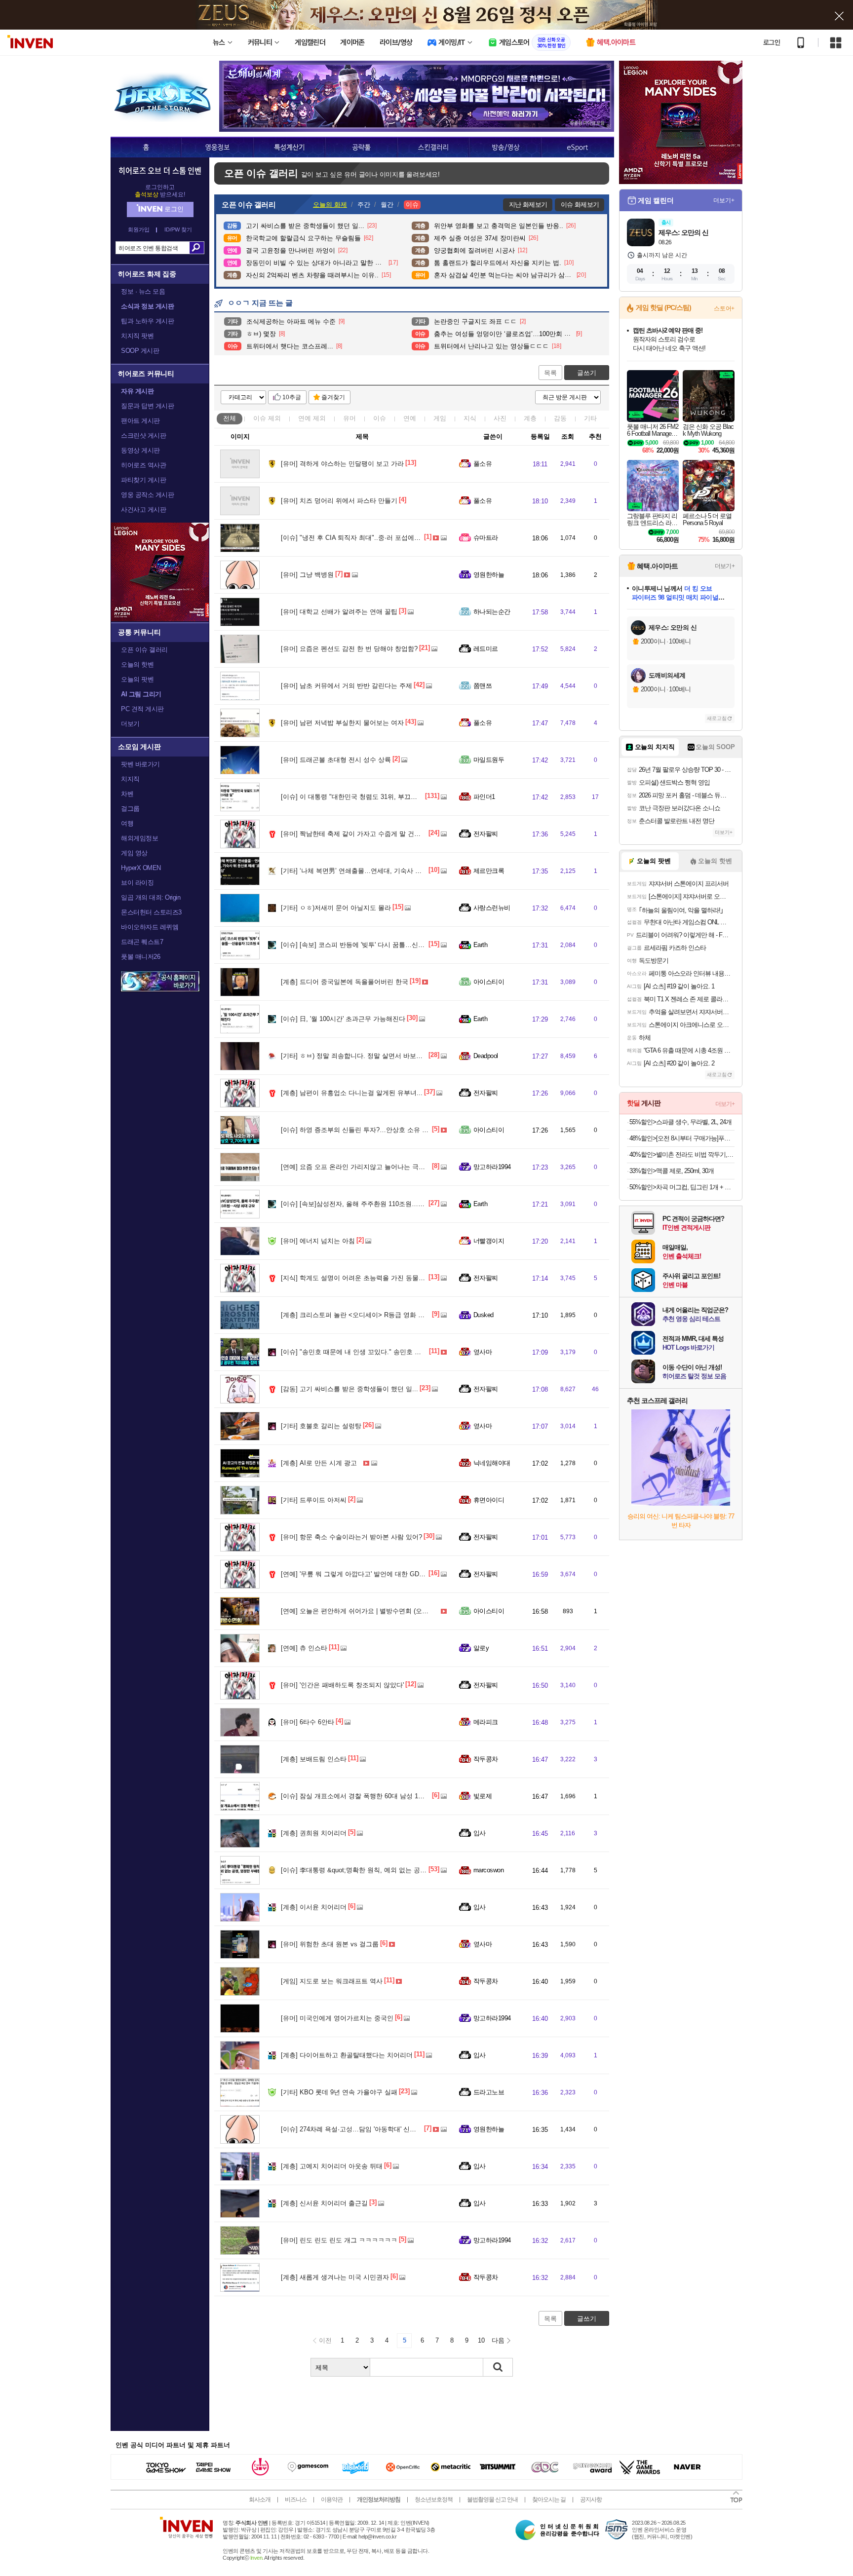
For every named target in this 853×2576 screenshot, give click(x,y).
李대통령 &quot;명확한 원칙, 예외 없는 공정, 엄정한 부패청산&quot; (388, 1870)
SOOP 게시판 (140, 351)
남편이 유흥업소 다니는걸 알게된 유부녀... (352, 1093)
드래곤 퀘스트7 (142, 942)
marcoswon (488, 1870)
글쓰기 (587, 373)
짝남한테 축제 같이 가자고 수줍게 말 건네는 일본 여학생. (373, 834)
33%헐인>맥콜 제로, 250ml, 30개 (672, 1171)
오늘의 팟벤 (137, 679)
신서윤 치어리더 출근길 (324, 2203)
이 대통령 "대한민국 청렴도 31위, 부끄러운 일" (358, 797)
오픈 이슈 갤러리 (144, 650)
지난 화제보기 (528, 205)
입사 (480, 1833)
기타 (590, 418)
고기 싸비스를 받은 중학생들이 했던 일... (349, 1389)
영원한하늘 (489, 575)
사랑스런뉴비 (492, 908)
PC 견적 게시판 (142, 709)
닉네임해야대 (492, 1463)
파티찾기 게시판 (143, 480)
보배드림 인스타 (314, 1759)
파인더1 (484, 797)
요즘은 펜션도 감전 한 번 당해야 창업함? (349, 649)
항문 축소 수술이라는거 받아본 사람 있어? (351, 1537)
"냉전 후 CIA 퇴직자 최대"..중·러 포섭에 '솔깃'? (358, 538)
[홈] (146, 147)
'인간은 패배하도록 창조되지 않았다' (342, 1685)
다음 (498, 2340)
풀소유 (483, 464)
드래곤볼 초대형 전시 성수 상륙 (336, 760)
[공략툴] (361, 147)
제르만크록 (489, 871)
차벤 (127, 794)
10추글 (292, 397)
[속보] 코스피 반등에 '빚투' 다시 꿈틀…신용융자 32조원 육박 (377, 945)
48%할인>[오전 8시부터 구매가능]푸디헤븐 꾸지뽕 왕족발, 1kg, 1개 (682, 1138)
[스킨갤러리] (433, 147)
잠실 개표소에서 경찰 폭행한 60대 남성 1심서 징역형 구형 (374, 1796)
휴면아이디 (489, 1500)
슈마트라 (486, 538)
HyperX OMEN (141, 868)
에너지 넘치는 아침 (318, 1241)
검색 (197, 248)
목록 (550, 373)
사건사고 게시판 (143, 510)
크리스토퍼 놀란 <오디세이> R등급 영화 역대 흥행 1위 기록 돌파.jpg (389, 1315)
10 (481, 2340)
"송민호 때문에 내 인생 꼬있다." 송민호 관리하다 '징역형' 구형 (380, 1352)
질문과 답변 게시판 (147, 406)
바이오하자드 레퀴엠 (150, 927)
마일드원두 (489, 760)
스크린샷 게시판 (143, 436)
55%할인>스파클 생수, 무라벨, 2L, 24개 (680, 1122)
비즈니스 (296, 2500)
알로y (481, 1648)
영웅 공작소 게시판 (147, 495)
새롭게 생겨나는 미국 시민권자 (335, 2277)
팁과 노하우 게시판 (147, 321)
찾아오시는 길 (549, 2500)
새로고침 (717, 718)
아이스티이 (489, 982)
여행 (127, 823)
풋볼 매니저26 (140, 957)
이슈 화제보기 (580, 205)
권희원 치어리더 (314, 1833)
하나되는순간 (492, 612)
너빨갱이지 (489, 1241)
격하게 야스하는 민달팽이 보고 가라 (342, 464)
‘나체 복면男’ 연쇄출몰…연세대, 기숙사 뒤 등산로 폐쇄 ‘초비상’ (381, 871)
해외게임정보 (139, 838)
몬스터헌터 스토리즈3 (151, 912)
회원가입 (139, 230)
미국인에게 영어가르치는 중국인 (337, 2018)
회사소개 (260, 2500)
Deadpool (486, 1056)
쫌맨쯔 (483, 686)
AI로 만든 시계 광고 (319, 1463)
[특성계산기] (289, 147)
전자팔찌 (486, 834)
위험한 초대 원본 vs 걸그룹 (330, 1944)
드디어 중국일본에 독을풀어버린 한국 (345, 982)
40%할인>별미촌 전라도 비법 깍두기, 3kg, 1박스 (682, 1155)
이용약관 (332, 2500)
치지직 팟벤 (137, 336)
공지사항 (591, 2500)
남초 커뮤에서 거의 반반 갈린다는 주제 (347, 686)
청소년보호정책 (434, 2500)
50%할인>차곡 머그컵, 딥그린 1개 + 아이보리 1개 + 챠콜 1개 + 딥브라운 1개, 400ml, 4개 (682, 1187)
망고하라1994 (492, 1167)
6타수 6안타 (308, 1722)
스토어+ (724, 308)
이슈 (267, 418)
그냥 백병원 (307, 575)
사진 (500, 418)
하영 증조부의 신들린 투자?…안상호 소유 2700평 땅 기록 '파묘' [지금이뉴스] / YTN (410, 1130)
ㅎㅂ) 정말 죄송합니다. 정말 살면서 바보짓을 (355, 1056)
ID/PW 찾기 (178, 230)
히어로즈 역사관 (143, 465)
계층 (530, 418)
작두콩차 (486, 1759)
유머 (349, 418)
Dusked (484, 1315)
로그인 (772, 42)
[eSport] (578, 147)
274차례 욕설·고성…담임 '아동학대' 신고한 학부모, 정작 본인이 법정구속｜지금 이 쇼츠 (416, 2129)
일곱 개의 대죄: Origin (151, 897)
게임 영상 (134, 853)
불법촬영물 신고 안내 (492, 2500)
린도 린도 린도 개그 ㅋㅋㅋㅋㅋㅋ (339, 2240)
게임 (440, 418)
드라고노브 (489, 2092)
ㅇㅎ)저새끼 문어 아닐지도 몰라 (336, 908)
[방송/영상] (505, 147)
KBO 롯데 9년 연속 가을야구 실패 (339, 2092)
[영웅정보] (217, 147)
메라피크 (486, 1722)
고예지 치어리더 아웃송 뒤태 (332, 2166)
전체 (230, 418)
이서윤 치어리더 (314, 1907)
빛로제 (483, 1796)
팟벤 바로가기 (140, 764)
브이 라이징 (137, 883)
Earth (480, 945)
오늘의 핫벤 (137, 664)
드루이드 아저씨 (314, 1500)
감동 (560, 418)
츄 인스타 (304, 1648)
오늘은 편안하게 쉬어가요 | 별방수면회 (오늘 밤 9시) (366, 1611)
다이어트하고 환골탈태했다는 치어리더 (347, 2055)
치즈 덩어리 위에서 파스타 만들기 (339, 501)
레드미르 (486, 649)
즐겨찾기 (333, 397)
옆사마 (483, 1352)
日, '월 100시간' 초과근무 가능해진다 (343, 1019)
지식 (470, 418)
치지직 (130, 779)
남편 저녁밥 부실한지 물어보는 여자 (342, 723)
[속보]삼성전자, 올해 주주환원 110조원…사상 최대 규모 (371, 1204)
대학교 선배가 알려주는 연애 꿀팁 (339, 612)
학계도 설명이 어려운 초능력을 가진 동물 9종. (357, 1278)
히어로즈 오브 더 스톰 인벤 (160, 170)
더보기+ (724, 200)
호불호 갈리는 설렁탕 (321, 1426)
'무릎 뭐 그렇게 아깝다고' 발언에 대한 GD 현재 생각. (366, 1574)
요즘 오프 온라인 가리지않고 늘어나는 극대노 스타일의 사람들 (381, 1167)
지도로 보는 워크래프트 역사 (332, 1981)
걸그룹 (130, 809)
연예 (312, 418)
